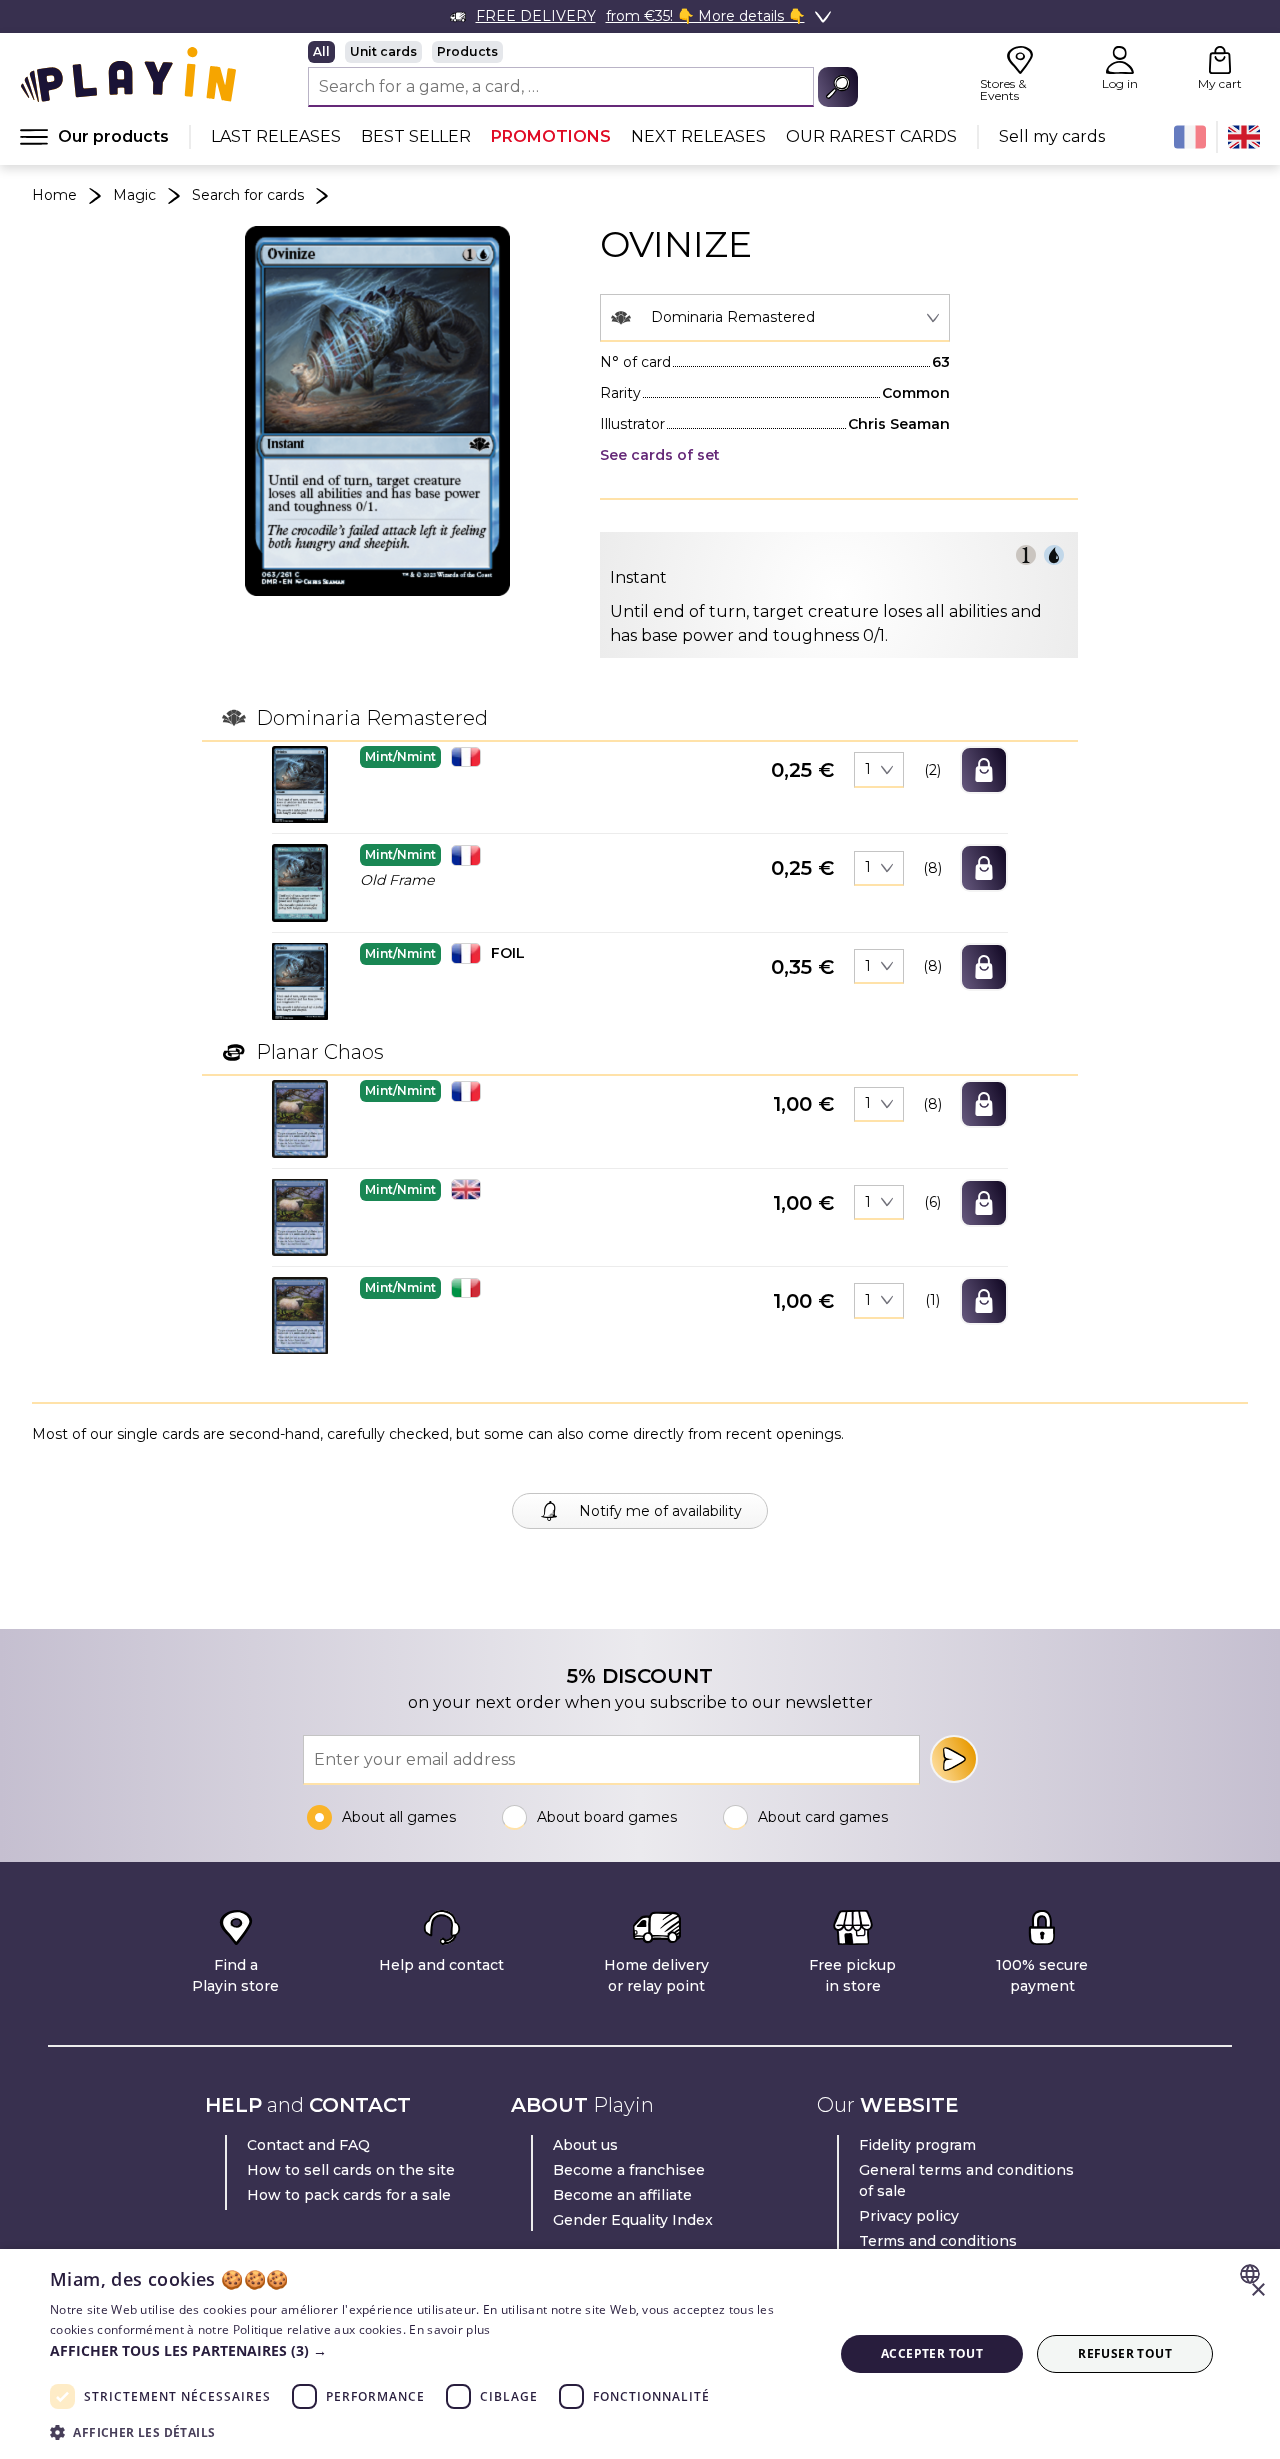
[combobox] (775, 318)
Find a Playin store (235, 1975)
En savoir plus (449, 2329)
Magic (134, 195)
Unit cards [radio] (383, 51)
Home (54, 195)
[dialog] (640, 2354)
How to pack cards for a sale (349, 2195)
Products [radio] (467, 51)
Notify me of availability (660, 1511)
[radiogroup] (583, 52)
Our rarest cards (871, 136)
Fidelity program (917, 2145)
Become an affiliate (622, 2195)
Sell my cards (1052, 136)
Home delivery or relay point (656, 1975)
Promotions (551, 136)
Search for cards (248, 195)
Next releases (698, 136)
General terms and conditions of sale (966, 2180)
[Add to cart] (984, 770)
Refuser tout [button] (1125, 2353)
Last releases (276, 136)
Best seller (416, 136)
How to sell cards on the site (351, 2170)
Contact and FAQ (308, 2145)
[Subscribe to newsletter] (954, 1759)
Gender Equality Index (633, 2220)
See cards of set (660, 455)
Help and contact (441, 1965)
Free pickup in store (852, 1975)
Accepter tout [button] (932, 2353)
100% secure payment (1042, 1975)
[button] (300, 784)
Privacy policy (909, 2216)
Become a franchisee (629, 2170)
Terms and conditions (938, 2241)
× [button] (1257, 2290)
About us (585, 2145)
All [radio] (321, 51)
